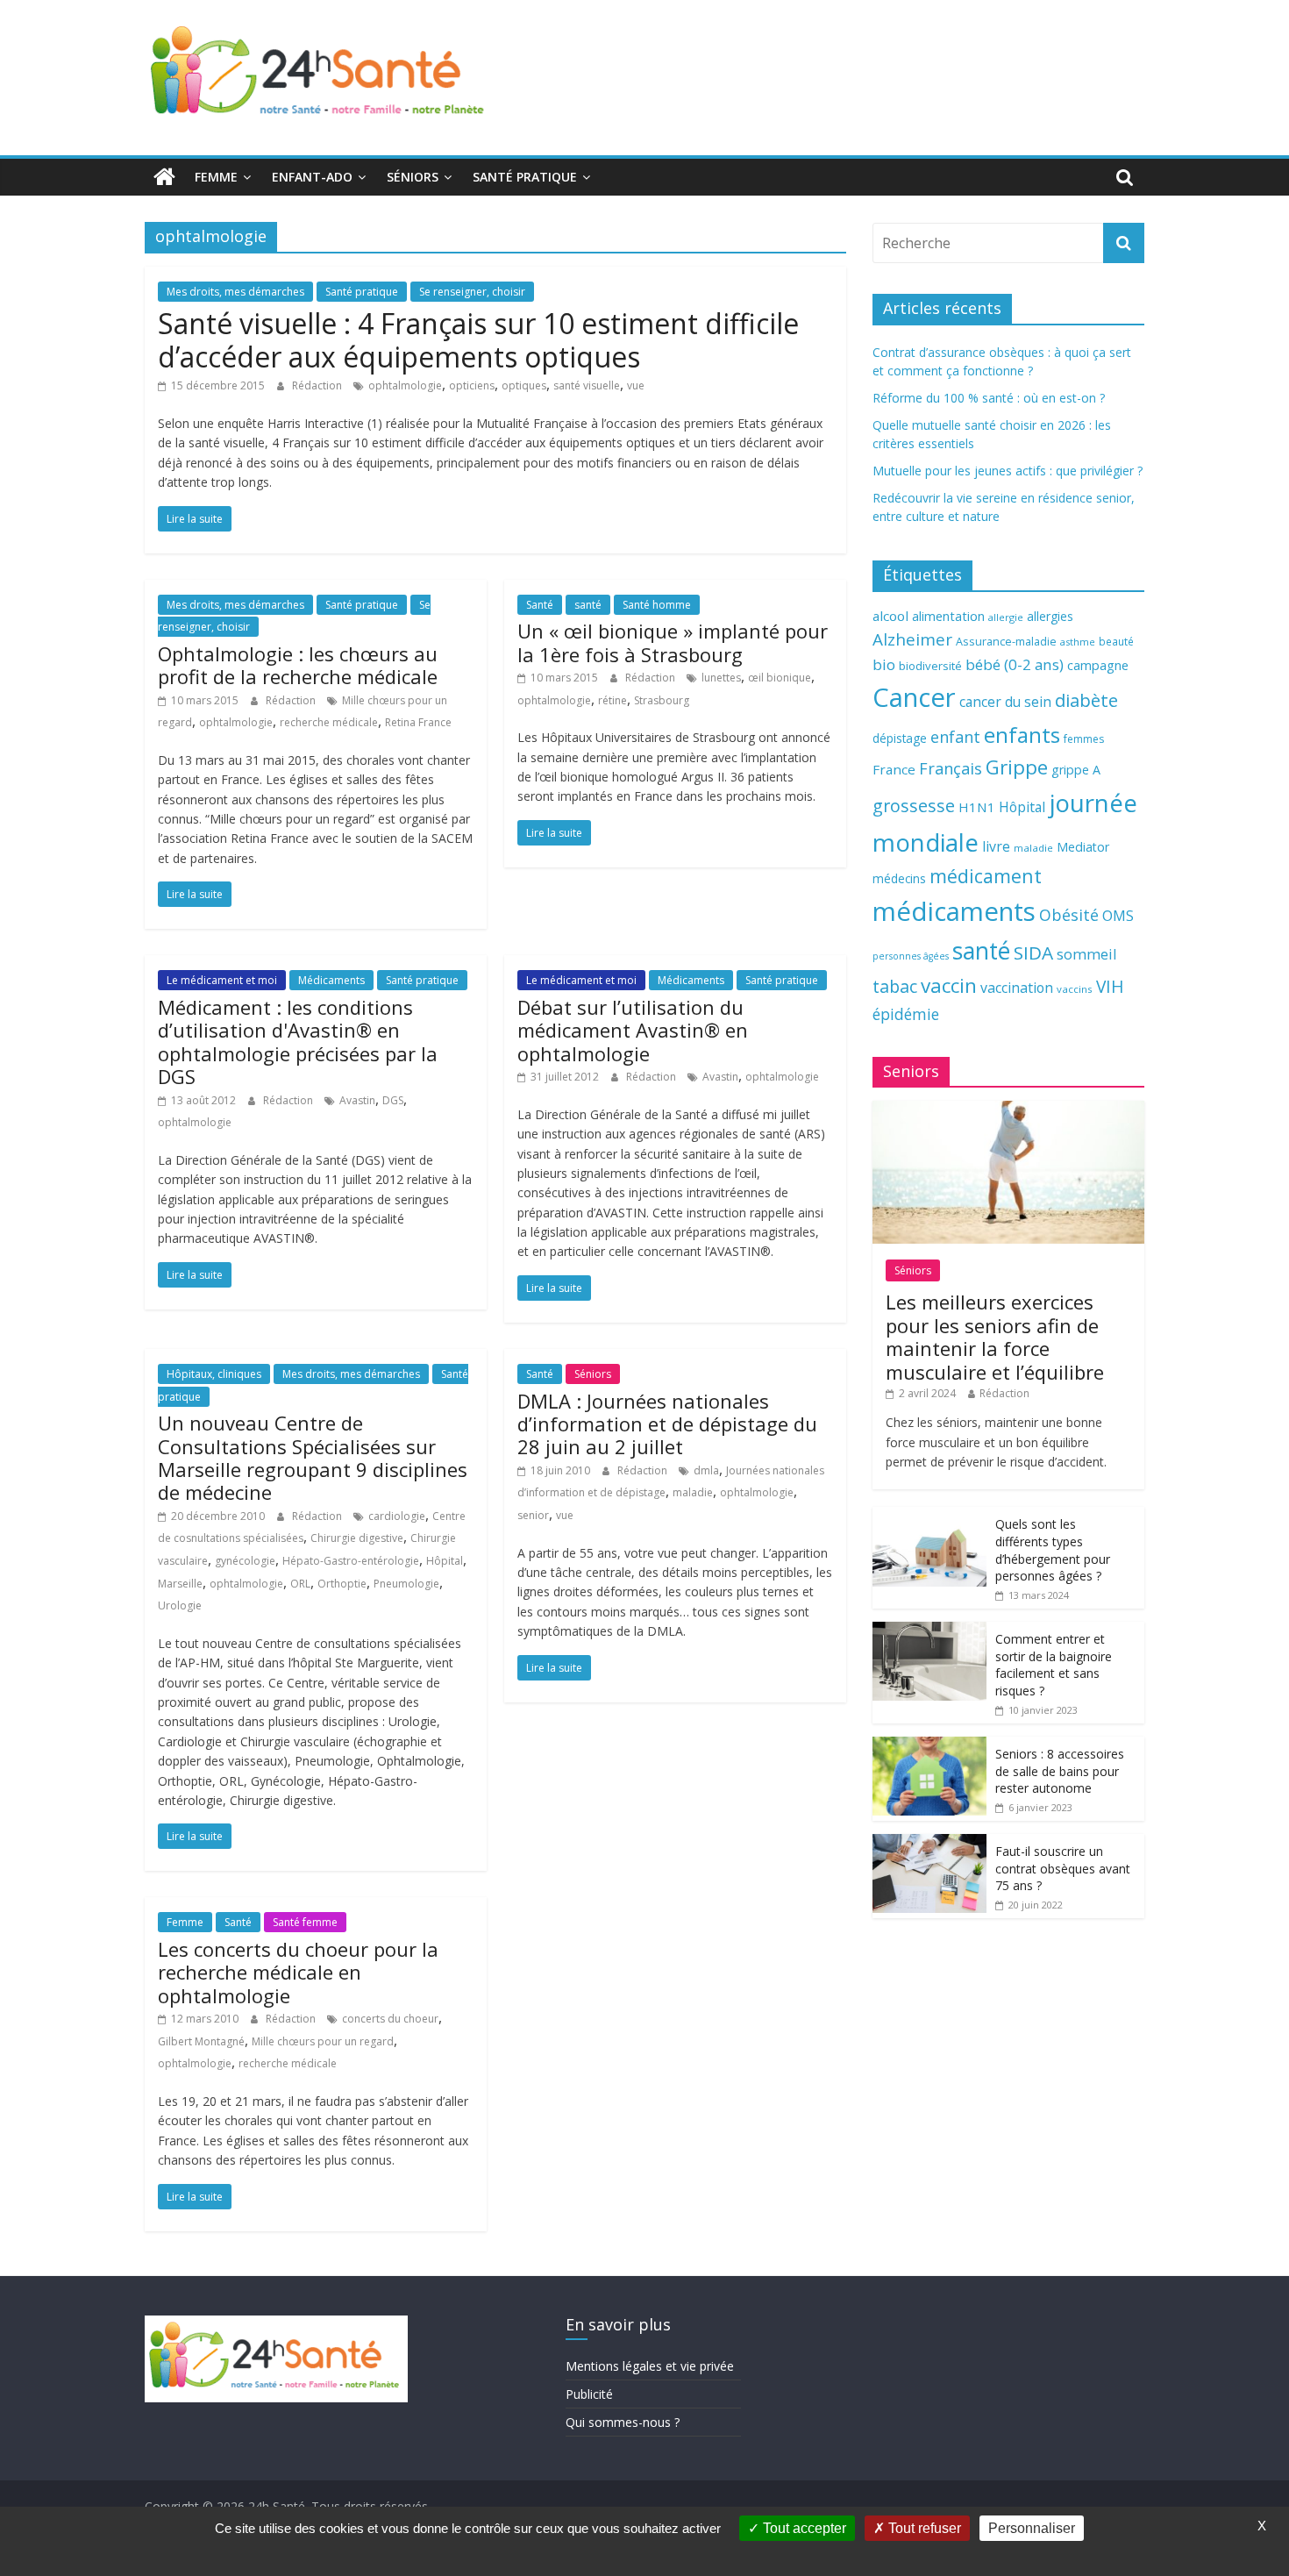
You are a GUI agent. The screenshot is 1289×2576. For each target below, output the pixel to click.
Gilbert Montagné (201, 2041)
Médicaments (331, 980)
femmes (1084, 739)
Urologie (180, 1606)
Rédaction (318, 385)
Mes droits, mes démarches (235, 292)
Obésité (1069, 915)
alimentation (948, 616)
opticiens (472, 385)
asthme (1078, 642)
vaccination (1017, 988)
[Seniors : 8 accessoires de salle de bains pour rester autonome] (929, 1746)
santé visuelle (587, 385)
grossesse (914, 806)
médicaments (954, 911)
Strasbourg (662, 700)
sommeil (1086, 954)
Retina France (418, 722)
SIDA (1033, 953)
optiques (524, 385)
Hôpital (445, 1561)
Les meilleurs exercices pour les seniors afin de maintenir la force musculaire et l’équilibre (995, 1336)
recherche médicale (329, 722)
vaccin (949, 985)
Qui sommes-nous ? (623, 2422)
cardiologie (397, 1516)
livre (996, 846)
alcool (890, 616)
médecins (899, 878)
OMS (1118, 915)
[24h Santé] (164, 177)
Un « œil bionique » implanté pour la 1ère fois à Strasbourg (673, 642)
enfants (1022, 735)
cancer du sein (1005, 702)
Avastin (357, 1100)
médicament (986, 876)
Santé (540, 605)
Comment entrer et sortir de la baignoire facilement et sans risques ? (1054, 1665)
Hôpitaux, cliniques (214, 1374)
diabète (1086, 700)
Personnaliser (1032, 2528)
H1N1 (977, 807)
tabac (895, 986)
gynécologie (245, 1561)
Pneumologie (406, 1584)
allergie (1006, 617)
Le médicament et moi (222, 980)
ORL (300, 1584)
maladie (693, 1492)
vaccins (1075, 989)
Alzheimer (912, 639)
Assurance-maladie (1006, 642)
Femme (216, 177)
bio (884, 664)
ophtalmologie (405, 385)
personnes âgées (911, 956)
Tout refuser (923, 2528)
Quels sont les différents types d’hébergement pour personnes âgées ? (1053, 1550)
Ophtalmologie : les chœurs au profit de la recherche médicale (298, 665)
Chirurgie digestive (357, 1538)
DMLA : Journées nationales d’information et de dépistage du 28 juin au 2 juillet (667, 1424)
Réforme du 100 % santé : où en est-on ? (989, 398)
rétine (612, 700)
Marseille (180, 1584)
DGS (393, 1100)
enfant (955, 737)
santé (588, 605)
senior (533, 1515)
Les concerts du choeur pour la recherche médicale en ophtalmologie (298, 1972)
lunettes (721, 678)
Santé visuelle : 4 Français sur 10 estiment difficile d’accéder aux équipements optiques (478, 340)
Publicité (589, 2394)
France (894, 769)
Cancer (914, 697)
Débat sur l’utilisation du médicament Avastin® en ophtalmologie (633, 1030)
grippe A (1076, 770)
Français (951, 768)
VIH (1110, 987)
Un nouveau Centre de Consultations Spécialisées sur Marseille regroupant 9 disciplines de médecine (313, 1457)
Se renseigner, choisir (472, 292)
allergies (1050, 616)
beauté (1116, 641)
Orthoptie (342, 1584)
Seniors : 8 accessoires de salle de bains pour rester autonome (1060, 1771)
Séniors (413, 177)
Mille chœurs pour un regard (323, 2041)
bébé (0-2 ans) (1015, 664)
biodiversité (930, 666)
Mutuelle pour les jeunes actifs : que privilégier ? (1008, 471)
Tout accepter (803, 2528)
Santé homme (657, 605)
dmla (706, 1470)
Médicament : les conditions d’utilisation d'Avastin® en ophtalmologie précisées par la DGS (298, 1042)
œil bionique (780, 678)
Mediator (1083, 847)
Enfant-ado (312, 177)
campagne (1098, 665)
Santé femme (305, 1922)
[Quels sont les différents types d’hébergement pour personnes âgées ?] (929, 1516)
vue (636, 385)
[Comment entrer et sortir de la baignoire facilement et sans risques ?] (929, 1631)
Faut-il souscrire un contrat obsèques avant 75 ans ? (1063, 1868)
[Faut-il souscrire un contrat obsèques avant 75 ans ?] (929, 1843)
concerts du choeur (390, 2019)
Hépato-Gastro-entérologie (351, 1561)
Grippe (1017, 767)
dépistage (900, 738)
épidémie (906, 1014)
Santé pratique (525, 177)
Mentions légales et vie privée (650, 2366)
